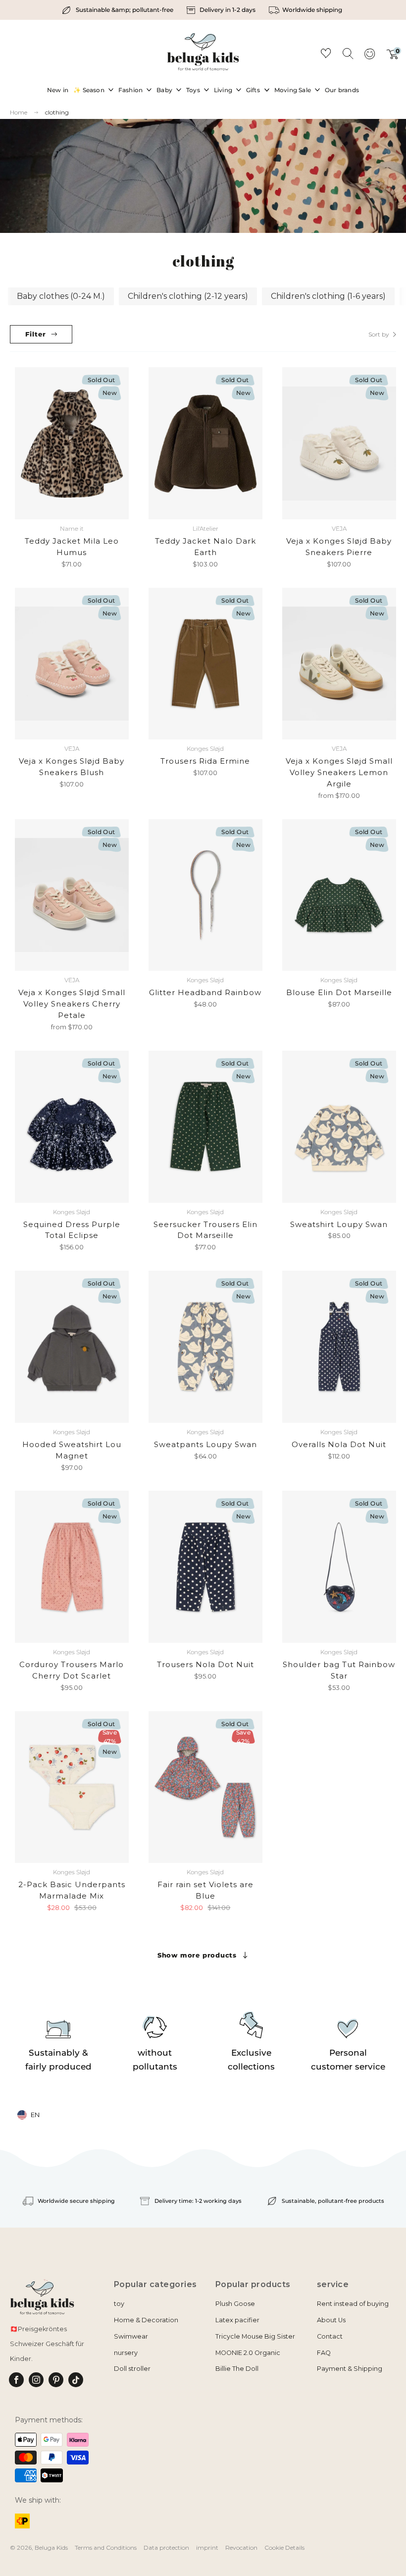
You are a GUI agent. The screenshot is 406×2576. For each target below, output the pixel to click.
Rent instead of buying (353, 2304)
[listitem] (119, 10)
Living (223, 90)
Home (19, 112)
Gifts (253, 90)
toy (119, 2304)
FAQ (324, 2353)
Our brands (342, 90)
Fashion (130, 90)
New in (58, 90)
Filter (36, 334)
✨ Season (89, 90)
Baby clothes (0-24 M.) (61, 296)
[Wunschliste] (326, 55)
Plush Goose (235, 2304)
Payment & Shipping (350, 2369)
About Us (331, 2320)
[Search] (348, 53)
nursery (126, 2353)
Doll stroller (132, 2369)
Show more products (197, 1955)
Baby (164, 90)
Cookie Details (284, 2548)
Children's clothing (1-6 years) (328, 296)
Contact (330, 2336)
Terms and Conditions (106, 2548)
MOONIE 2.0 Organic (248, 2353)
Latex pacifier (237, 2320)
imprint (207, 2548)
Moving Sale (293, 90)
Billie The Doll (237, 2369)
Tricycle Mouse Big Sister (255, 2336)
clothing (57, 112)
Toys (193, 90)
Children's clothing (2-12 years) (188, 296)
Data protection (166, 2548)
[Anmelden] (369, 57)
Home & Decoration (146, 2320)
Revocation (241, 2548)
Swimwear (131, 2336)
